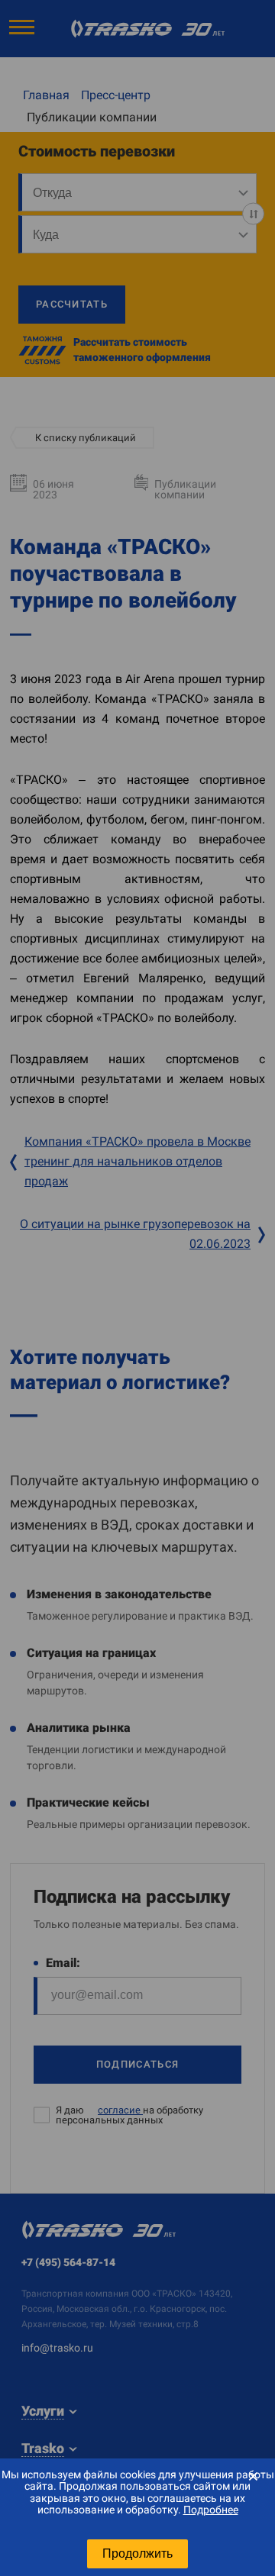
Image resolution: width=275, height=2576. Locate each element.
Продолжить (137, 2553)
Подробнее (211, 2510)
